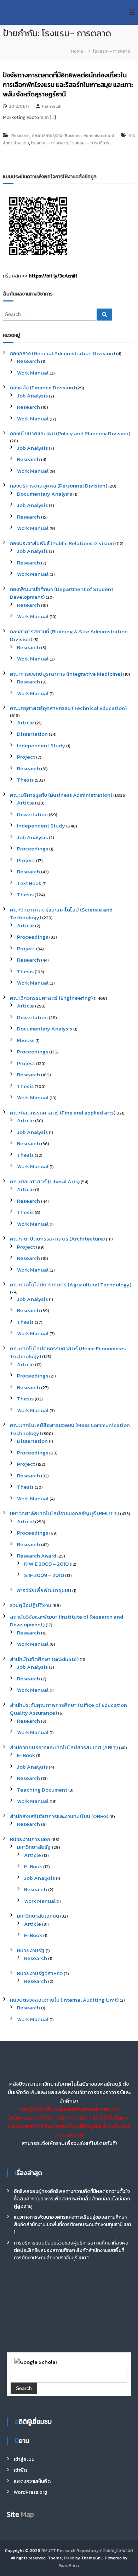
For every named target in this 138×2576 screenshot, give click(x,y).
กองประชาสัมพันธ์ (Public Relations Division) (63, 543)
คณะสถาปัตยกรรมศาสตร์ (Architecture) (57, 1239)
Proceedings (33, 848)
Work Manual (33, 373)
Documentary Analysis (45, 494)
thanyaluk (51, 106)
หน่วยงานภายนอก (30, 1839)
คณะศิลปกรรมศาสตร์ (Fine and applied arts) (63, 1113)
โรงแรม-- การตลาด (50, 143)
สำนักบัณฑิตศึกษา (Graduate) (44, 1659)
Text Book (29, 883)
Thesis (25, 780)
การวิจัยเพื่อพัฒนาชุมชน (44, 1590)
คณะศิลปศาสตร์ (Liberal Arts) (45, 1181)
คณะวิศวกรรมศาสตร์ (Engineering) (51, 998)
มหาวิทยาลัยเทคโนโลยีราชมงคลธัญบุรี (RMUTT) (64, 1513)
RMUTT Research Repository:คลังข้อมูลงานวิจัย (87, 2551)
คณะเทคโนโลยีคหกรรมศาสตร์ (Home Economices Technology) (68, 1352)
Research (21, 136)
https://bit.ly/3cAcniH (53, 276)
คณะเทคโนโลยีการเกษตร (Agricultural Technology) (71, 1284)
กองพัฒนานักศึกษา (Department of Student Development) (62, 593)
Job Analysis (32, 396)
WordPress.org (30, 2492)
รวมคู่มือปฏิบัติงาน (31, 1605)
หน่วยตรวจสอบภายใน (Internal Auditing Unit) (64, 2000)
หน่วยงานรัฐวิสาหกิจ (40, 1973)
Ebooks (26, 1040)
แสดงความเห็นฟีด (32, 2481)
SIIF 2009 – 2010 (44, 1575)
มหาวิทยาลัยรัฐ (34, 1847)
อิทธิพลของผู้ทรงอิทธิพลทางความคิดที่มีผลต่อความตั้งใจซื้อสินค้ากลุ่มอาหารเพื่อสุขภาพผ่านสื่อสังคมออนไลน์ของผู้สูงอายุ (72, 2199)
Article (25, 722)
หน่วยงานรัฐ (31, 1950)
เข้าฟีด (20, 2470)
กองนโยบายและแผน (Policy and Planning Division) (70, 433)
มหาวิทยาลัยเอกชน (38, 1916)
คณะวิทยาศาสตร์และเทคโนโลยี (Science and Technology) (61, 914)
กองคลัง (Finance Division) (42, 387)
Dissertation (32, 734)
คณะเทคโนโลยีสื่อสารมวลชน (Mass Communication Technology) (70, 1429)
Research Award (37, 1556)
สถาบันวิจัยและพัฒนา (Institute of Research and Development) (67, 1621)
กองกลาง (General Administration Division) (62, 353)
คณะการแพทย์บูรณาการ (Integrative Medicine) (66, 674)
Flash (69, 2558)
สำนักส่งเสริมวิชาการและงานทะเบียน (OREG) (59, 1816)
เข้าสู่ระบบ (24, 2459)
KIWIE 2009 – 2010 (46, 1564)
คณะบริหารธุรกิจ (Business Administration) (73, 136)
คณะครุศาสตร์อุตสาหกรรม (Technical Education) (68, 708)
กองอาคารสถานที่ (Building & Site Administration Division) (69, 635)
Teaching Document (42, 1790)
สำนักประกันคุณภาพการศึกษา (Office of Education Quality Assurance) (68, 1709)
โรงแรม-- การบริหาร (90, 143)
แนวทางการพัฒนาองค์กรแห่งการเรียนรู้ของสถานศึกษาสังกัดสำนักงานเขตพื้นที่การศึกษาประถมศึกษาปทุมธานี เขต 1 (72, 2225)
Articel (25, 1521)
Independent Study (41, 745)
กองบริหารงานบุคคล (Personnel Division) (59, 486)
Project (26, 757)
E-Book (26, 1755)
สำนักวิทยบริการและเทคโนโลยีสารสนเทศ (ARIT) (64, 1747)
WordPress (69, 2565)
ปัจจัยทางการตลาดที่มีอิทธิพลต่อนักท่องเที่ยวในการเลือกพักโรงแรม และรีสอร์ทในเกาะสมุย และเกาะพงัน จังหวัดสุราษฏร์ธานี (68, 85)
